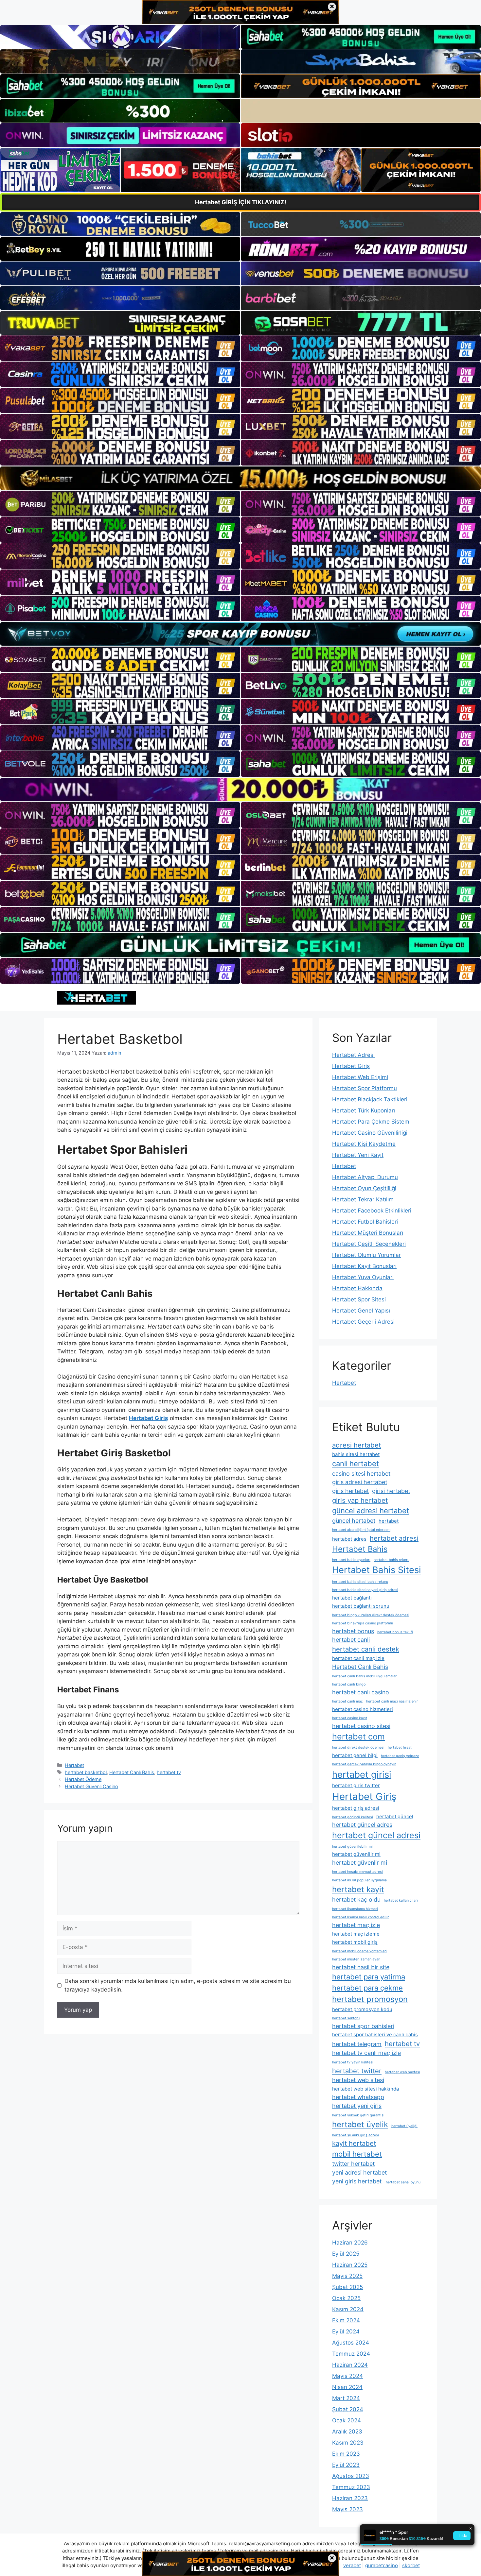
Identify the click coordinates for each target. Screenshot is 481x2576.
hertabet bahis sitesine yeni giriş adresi (365, 1590)
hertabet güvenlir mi (360, 1863)
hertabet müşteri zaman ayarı (356, 1959)
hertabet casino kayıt (350, 1718)
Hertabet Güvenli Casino (91, 1786)
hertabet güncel (395, 1816)
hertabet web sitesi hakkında (365, 2089)
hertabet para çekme (367, 1988)
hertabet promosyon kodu (362, 2009)
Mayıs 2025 (347, 2276)
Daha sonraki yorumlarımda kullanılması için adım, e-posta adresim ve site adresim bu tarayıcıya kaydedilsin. (178, 1985)
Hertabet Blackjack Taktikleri (370, 1099)
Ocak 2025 (346, 2298)
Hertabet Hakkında (357, 1288)
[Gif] (240, 478)
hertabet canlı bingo (349, 1684)
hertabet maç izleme (356, 1934)
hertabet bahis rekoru (392, 1560)
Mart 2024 (346, 2398)
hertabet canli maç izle (358, 1658)
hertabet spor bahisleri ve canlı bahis (375, 2034)
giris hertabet (350, 1491)
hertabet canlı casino (361, 1692)
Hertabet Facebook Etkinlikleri (372, 1211)
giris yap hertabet (360, 1500)
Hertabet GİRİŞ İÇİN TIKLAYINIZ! (241, 202)
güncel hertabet (354, 1521)
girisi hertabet (391, 1491)
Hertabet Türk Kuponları (364, 1110)
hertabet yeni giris (357, 2106)
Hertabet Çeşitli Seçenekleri (369, 1244)
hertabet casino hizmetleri (363, 1709)
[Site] (120, 348)
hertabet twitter (357, 2071)
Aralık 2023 (347, 2432)
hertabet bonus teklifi (395, 1632)
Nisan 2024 (347, 2387)
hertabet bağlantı (352, 1598)
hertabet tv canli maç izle (366, 2053)
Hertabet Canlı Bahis (132, 1772)
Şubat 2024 (348, 2409)
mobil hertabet (357, 2154)
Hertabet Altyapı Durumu (365, 1177)
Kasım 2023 (348, 2443)
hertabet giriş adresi (356, 1808)
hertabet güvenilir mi (356, 1854)
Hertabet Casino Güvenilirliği (370, 1133)
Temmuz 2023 (351, 2487)
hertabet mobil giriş (355, 1942)
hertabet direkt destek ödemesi (358, 1747)
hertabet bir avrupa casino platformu (363, 1623)
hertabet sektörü (346, 2018)
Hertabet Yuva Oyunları (363, 1277)
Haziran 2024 (350, 2365)
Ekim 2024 (346, 2320)
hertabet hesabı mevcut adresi (357, 1872)
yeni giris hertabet (357, 2181)
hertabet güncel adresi (376, 1835)
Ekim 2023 (346, 2454)
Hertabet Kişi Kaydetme (364, 1144)
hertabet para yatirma (369, 1977)
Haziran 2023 (350, 2498)
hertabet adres (349, 1539)
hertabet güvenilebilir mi (352, 1847)
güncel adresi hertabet (371, 1511)
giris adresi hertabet (360, 1482)
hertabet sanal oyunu (403, 2182)
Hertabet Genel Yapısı (361, 1311)
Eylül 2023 (346, 2465)
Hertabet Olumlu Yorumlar (366, 1255)
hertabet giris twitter (356, 1785)
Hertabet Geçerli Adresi (363, 1322)
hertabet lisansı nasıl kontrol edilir (360, 1917)
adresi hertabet (356, 1445)
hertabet (389, 1521)
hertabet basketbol (86, 1772)
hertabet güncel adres (362, 1825)
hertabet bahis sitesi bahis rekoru (360, 1582)
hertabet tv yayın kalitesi (353, 2062)
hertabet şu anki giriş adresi (356, 2135)
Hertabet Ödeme (83, 1779)
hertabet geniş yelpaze (400, 1756)
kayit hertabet (354, 2143)
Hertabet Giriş (351, 1066)
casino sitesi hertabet (361, 1474)
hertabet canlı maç (347, 1701)
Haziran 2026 (350, 2243)
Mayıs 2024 (347, 2376)
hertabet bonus (353, 1631)
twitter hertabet (353, 2164)
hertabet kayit (358, 1889)
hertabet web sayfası (402, 2072)
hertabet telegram (357, 2044)
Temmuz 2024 (351, 2354)
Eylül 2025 (346, 2254)
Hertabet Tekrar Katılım (363, 1199)
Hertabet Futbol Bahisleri (365, 1222)
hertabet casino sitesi (361, 1726)
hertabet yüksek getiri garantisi (358, 2115)
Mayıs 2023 (347, 2509)
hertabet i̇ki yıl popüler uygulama (359, 1880)
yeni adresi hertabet (359, 2172)
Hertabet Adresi (353, 1055)
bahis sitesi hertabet (356, 1454)
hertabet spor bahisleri (363, 2026)
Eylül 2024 (346, 2331)
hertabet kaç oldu (356, 1899)
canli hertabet (356, 1464)
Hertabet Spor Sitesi (359, 1299)
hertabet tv (169, 1772)
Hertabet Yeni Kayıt (358, 1155)
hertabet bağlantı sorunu (361, 1606)
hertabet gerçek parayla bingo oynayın (364, 1764)
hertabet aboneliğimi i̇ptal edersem (361, 1530)
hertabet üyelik (360, 2124)
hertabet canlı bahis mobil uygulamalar (364, 1676)
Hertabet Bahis (360, 1549)
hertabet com (358, 1737)
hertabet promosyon (370, 1999)
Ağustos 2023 (351, 2476)
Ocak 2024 (347, 2420)
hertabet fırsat (400, 1747)
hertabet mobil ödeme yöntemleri (359, 1951)
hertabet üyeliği (404, 2126)
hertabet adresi (394, 1538)
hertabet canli (351, 1640)
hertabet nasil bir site (361, 1967)
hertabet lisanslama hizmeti (355, 1909)
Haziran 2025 (350, 2265)
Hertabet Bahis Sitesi (377, 1570)
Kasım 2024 (348, 2309)
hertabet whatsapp (358, 2097)
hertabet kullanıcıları (401, 1900)
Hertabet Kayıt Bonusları (364, 1266)
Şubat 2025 (347, 2287)
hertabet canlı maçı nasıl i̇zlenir (392, 1701)
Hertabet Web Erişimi (360, 1077)
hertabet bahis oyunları (351, 1560)
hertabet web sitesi (358, 2080)
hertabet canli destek (366, 1649)
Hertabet (74, 1765)
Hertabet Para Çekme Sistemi (371, 1122)
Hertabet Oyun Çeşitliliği (364, 1188)
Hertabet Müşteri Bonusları (368, 1233)
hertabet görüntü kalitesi (353, 1817)
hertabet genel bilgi (355, 1755)
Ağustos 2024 (351, 2343)
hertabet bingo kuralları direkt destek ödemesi (371, 1615)
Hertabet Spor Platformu (365, 1088)
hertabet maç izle (356, 1925)
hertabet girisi (362, 1774)
